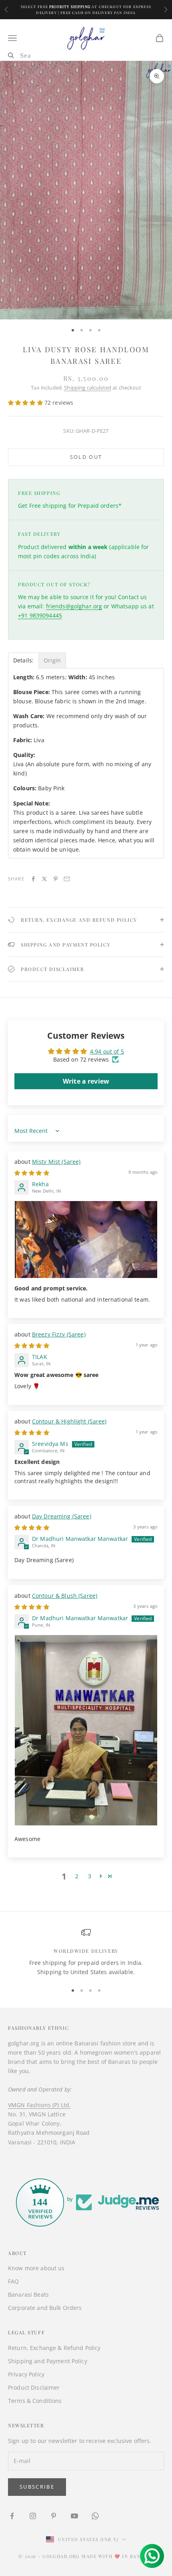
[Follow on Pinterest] (54, 2516)
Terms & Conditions (35, 2401)
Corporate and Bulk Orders (45, 2308)
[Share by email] (67, 879)
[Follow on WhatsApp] (95, 2516)
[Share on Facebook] (33, 879)
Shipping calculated (88, 388)
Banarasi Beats (28, 2294)
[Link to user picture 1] (86, 1240)
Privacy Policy (26, 2374)
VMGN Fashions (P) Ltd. (39, 2105)
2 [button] (77, 1876)
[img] (32, 1173)
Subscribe (37, 2487)
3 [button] (90, 1876)
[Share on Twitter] (44, 879)
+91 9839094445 (40, 615)
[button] (26, 403)
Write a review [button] (86, 1081)
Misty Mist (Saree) (56, 1162)
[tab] (23, 660)
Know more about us (36, 2268)
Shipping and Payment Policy (48, 2361)
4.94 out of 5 (107, 1051)
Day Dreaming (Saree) (62, 1516)
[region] (86, 1952)
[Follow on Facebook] (12, 2516)
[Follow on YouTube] (74, 2516)
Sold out (86, 457)
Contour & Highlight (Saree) (69, 1421)
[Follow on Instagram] (33, 2516)
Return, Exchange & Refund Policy (54, 2348)
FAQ (13, 2281)
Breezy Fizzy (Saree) (59, 1334)
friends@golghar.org (74, 606)
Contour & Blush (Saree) (65, 1596)
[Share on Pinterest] (56, 879)
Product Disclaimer (34, 2387)
